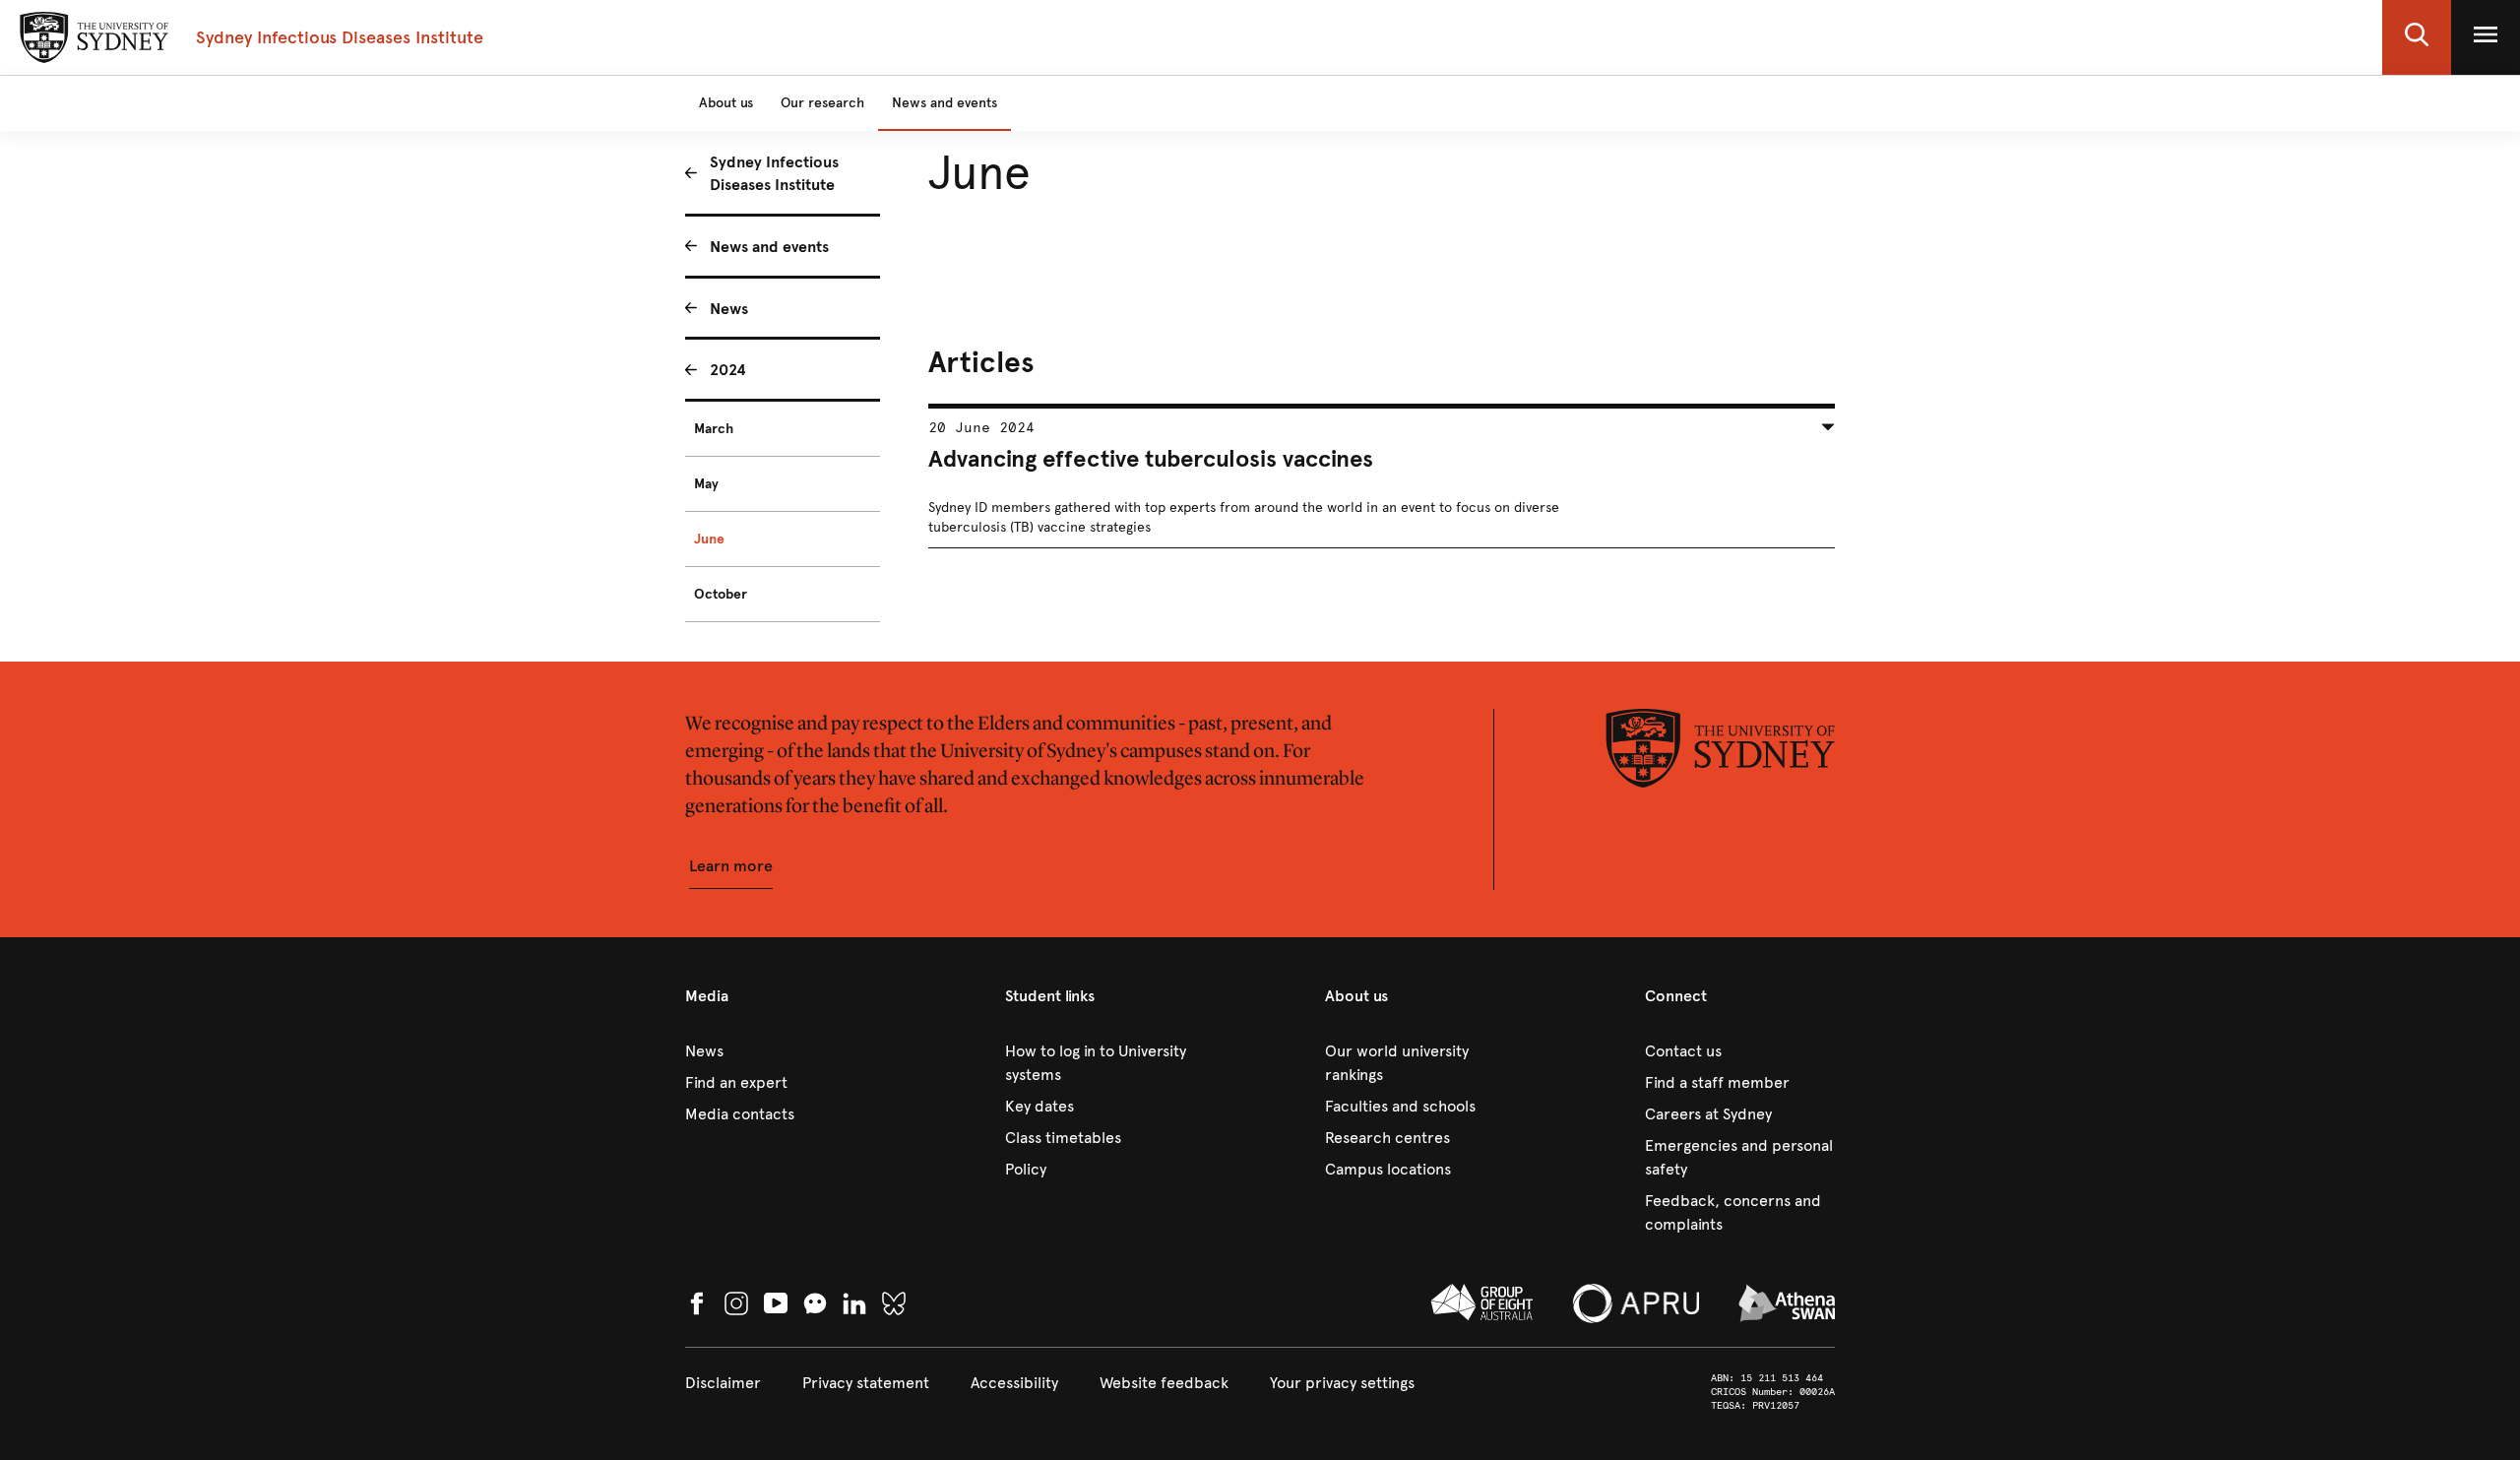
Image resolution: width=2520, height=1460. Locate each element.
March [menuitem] (714, 429)
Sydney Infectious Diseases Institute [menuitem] (774, 173)
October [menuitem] (721, 594)
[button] (2417, 37)
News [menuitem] (729, 309)
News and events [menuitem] (769, 247)
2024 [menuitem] (728, 370)
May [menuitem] (706, 484)
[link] (780, 1051)
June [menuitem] (709, 539)
